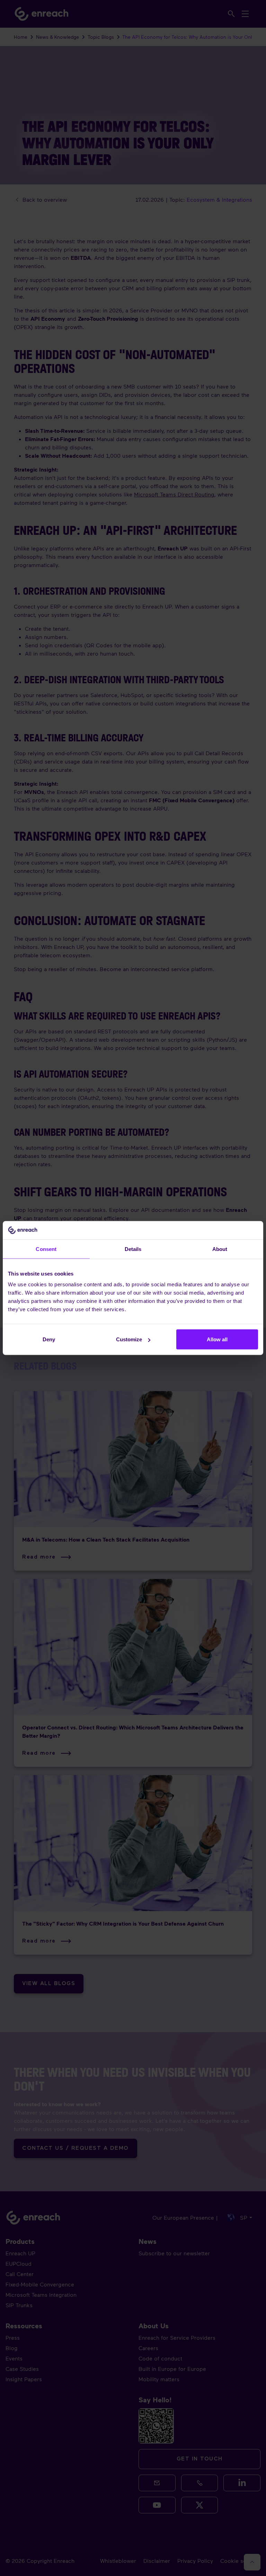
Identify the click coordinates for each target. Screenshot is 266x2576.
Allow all (217, 1339)
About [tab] (220, 1249)
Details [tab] (133, 1249)
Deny (49, 1339)
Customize (129, 1339)
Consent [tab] (46, 1249)
